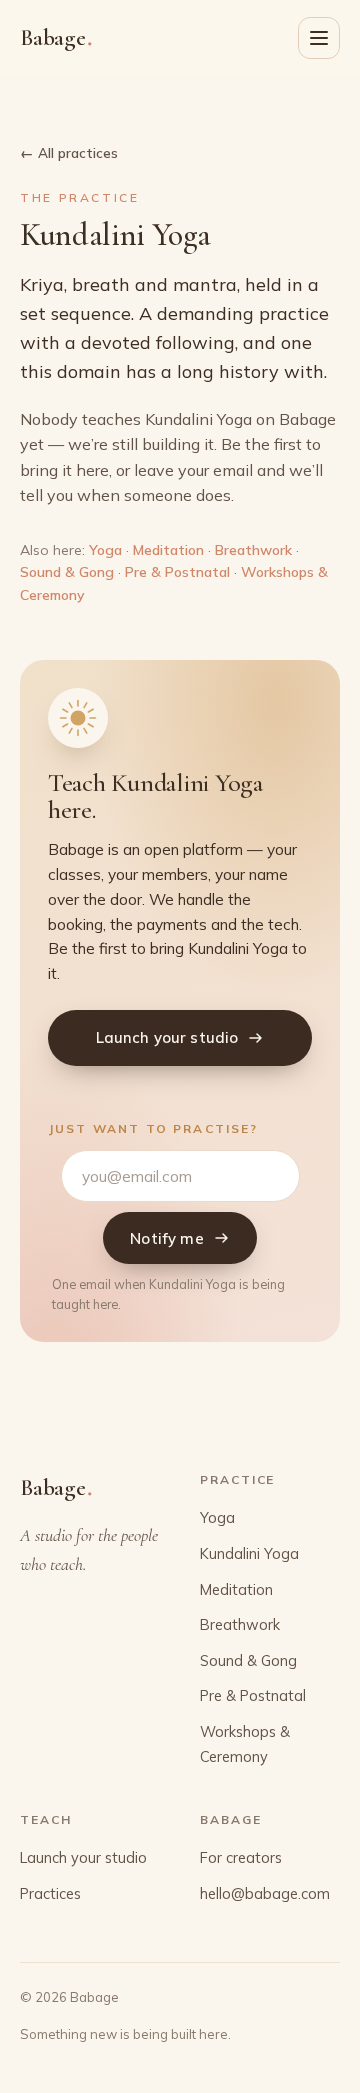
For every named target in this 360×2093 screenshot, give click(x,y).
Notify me (166, 1238)
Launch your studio (167, 1037)
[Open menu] (319, 38)
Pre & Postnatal (177, 572)
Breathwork (253, 550)
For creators (241, 1857)
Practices (50, 1893)
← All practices (69, 152)
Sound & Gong (67, 572)
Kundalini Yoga (249, 1553)
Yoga (105, 550)
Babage (56, 37)
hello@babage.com (265, 1893)
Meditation (168, 550)
